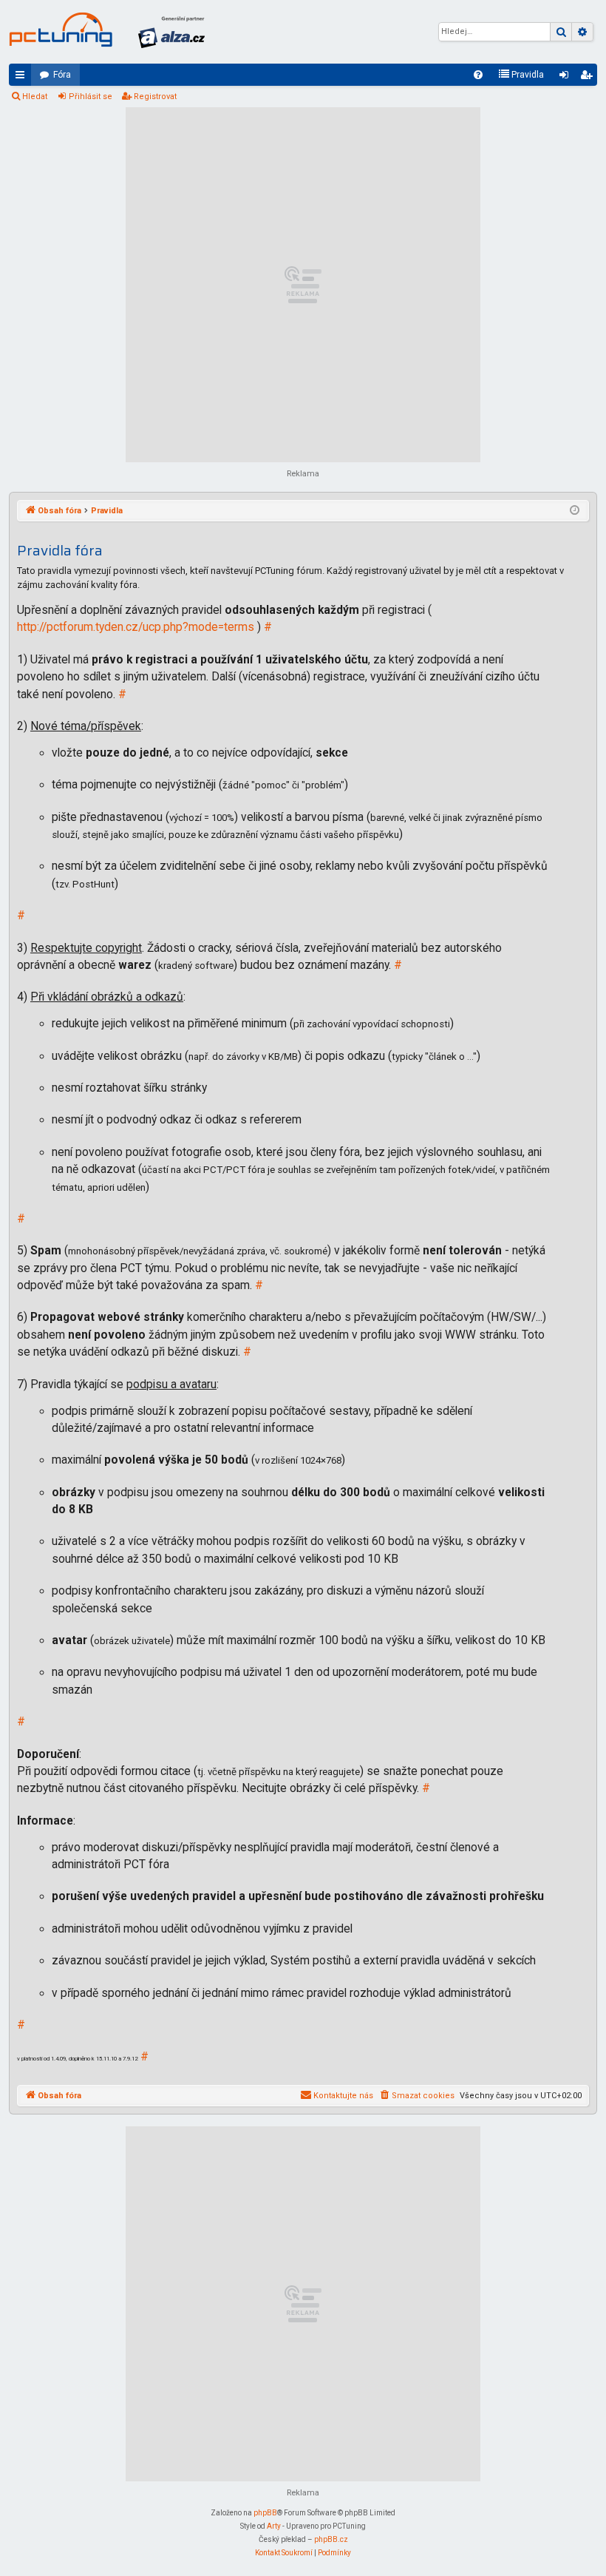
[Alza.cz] (171, 32)
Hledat (35, 97)
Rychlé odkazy (23, 78)
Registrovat (155, 97)
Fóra (62, 75)
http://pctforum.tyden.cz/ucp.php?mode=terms (136, 627)
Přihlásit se (91, 97)
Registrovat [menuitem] (589, 78)
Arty (274, 2526)
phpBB (265, 2513)
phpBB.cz (331, 2539)
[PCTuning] (61, 30)
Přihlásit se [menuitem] (567, 78)
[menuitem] (478, 75)
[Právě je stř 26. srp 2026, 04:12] (575, 511)
